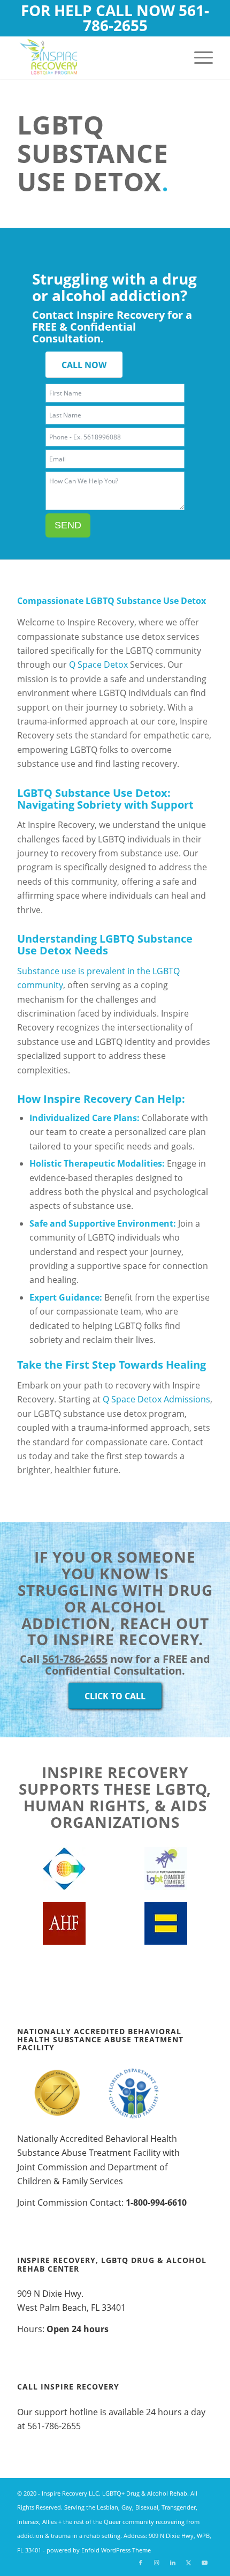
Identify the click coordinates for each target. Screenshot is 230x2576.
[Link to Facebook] (141, 2563)
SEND (68, 525)
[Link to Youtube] (205, 2563)
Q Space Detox (98, 664)
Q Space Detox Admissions (156, 1399)
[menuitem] (198, 57)
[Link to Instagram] (157, 2563)
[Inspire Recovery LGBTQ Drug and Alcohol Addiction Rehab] (95, 57)
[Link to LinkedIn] (173, 2563)
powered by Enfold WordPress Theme (99, 2550)
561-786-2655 (146, 18)
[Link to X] (189, 2563)
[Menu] (198, 57)
